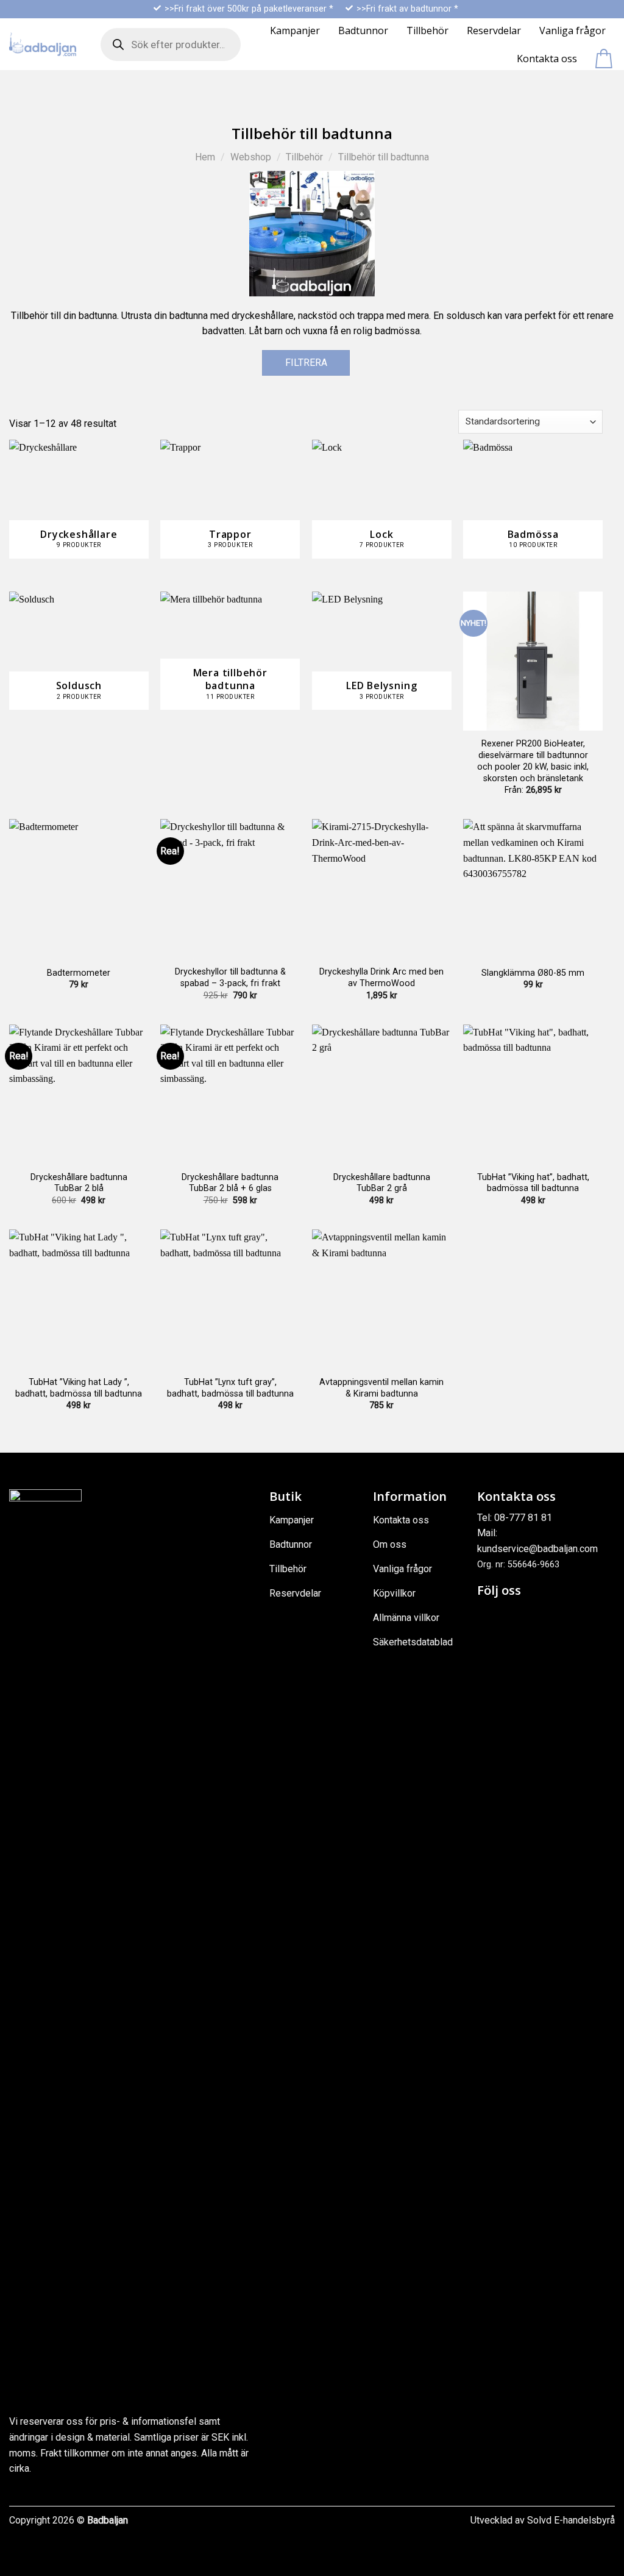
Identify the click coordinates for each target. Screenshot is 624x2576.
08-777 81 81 (523, 1518)
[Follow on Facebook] (488, 1616)
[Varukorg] (605, 59)
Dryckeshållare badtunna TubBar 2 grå (382, 1183)
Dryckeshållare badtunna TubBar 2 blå (79, 1183)
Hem (205, 157)
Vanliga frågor (573, 30)
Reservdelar (494, 30)
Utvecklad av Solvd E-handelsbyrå (543, 2520)
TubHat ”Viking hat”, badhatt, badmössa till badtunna (533, 1183)
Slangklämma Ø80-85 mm (533, 973)
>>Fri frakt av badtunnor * (407, 9)
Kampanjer (295, 30)
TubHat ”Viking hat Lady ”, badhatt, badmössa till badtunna (79, 1388)
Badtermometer (79, 973)
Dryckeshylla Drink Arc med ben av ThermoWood (381, 978)
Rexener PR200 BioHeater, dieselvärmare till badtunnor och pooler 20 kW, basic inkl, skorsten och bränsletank (533, 761)
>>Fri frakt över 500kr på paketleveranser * (249, 9)
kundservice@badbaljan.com (537, 1549)
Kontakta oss (547, 59)
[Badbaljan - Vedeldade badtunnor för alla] (43, 44)
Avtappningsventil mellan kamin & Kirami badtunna (381, 1388)
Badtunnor (363, 30)
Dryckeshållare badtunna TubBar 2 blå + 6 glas (230, 1183)
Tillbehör (427, 30)
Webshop (251, 157)
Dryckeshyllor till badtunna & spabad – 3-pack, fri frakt (230, 978)
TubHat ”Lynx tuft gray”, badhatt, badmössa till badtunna (230, 1388)
